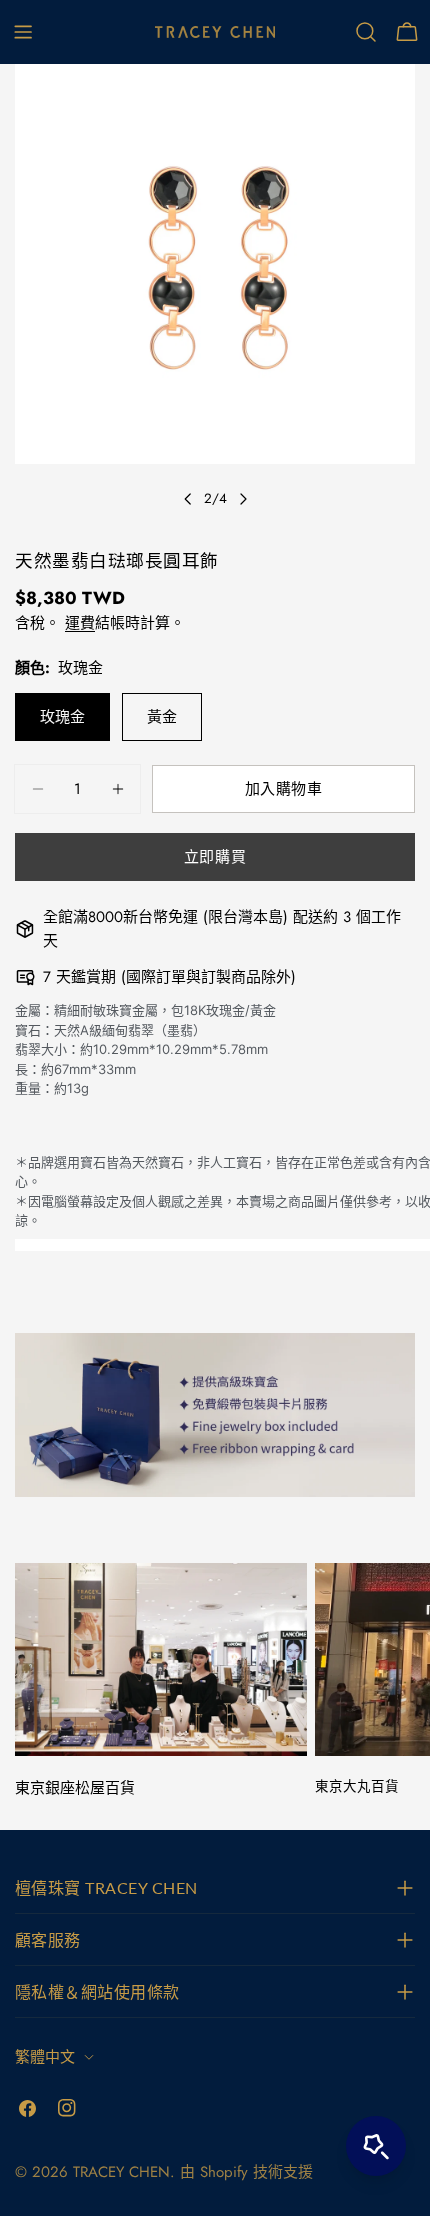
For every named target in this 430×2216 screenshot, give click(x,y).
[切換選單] (23, 32)
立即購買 (215, 857)
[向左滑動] (188, 499)
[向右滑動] (243, 499)
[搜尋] (366, 32)
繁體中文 (45, 2057)
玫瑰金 (62, 717)
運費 (80, 623)
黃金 (162, 717)
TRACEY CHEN (121, 2172)
